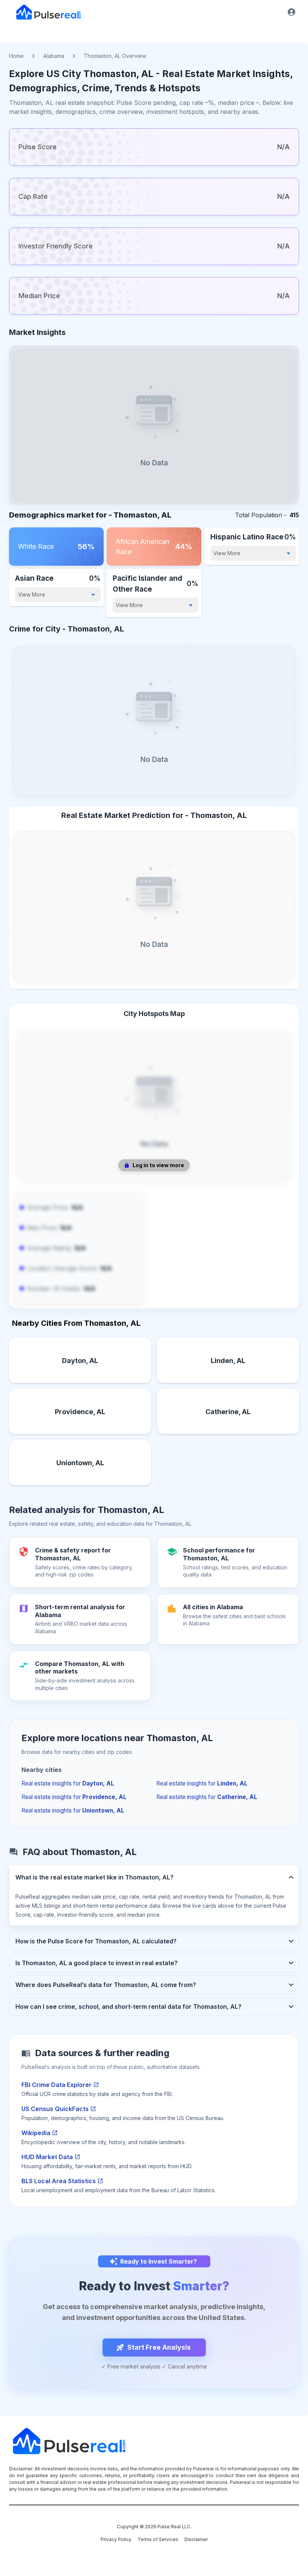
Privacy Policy (116, 2539)
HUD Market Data (47, 2157)
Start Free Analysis (159, 2347)
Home (16, 56)
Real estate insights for (68, 1783)
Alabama (54, 56)
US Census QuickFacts (55, 2109)
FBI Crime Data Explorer (57, 2085)
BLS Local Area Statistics (59, 2181)
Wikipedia (36, 2133)
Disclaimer (196, 2539)
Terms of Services (158, 2539)
